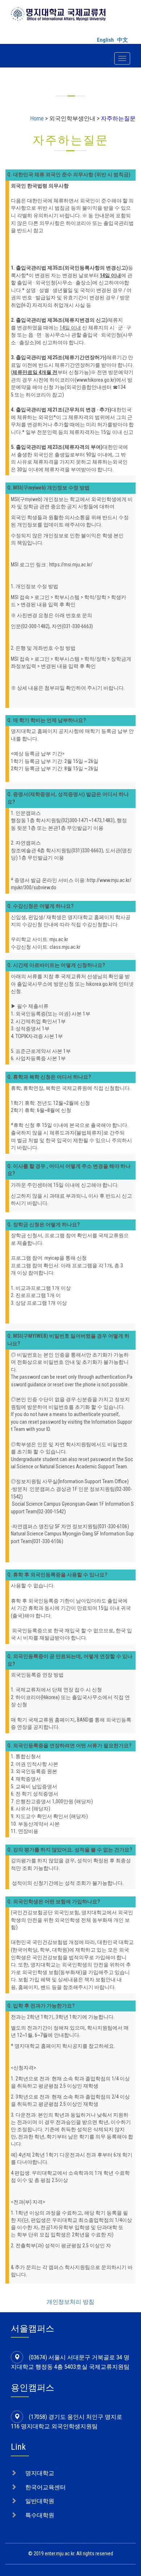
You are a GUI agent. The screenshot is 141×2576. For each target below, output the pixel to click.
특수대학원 (40, 2515)
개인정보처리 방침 (70, 2302)
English (105, 40)
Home (37, 118)
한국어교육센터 (46, 2487)
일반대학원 (40, 2501)
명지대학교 (40, 2473)
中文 (123, 40)
